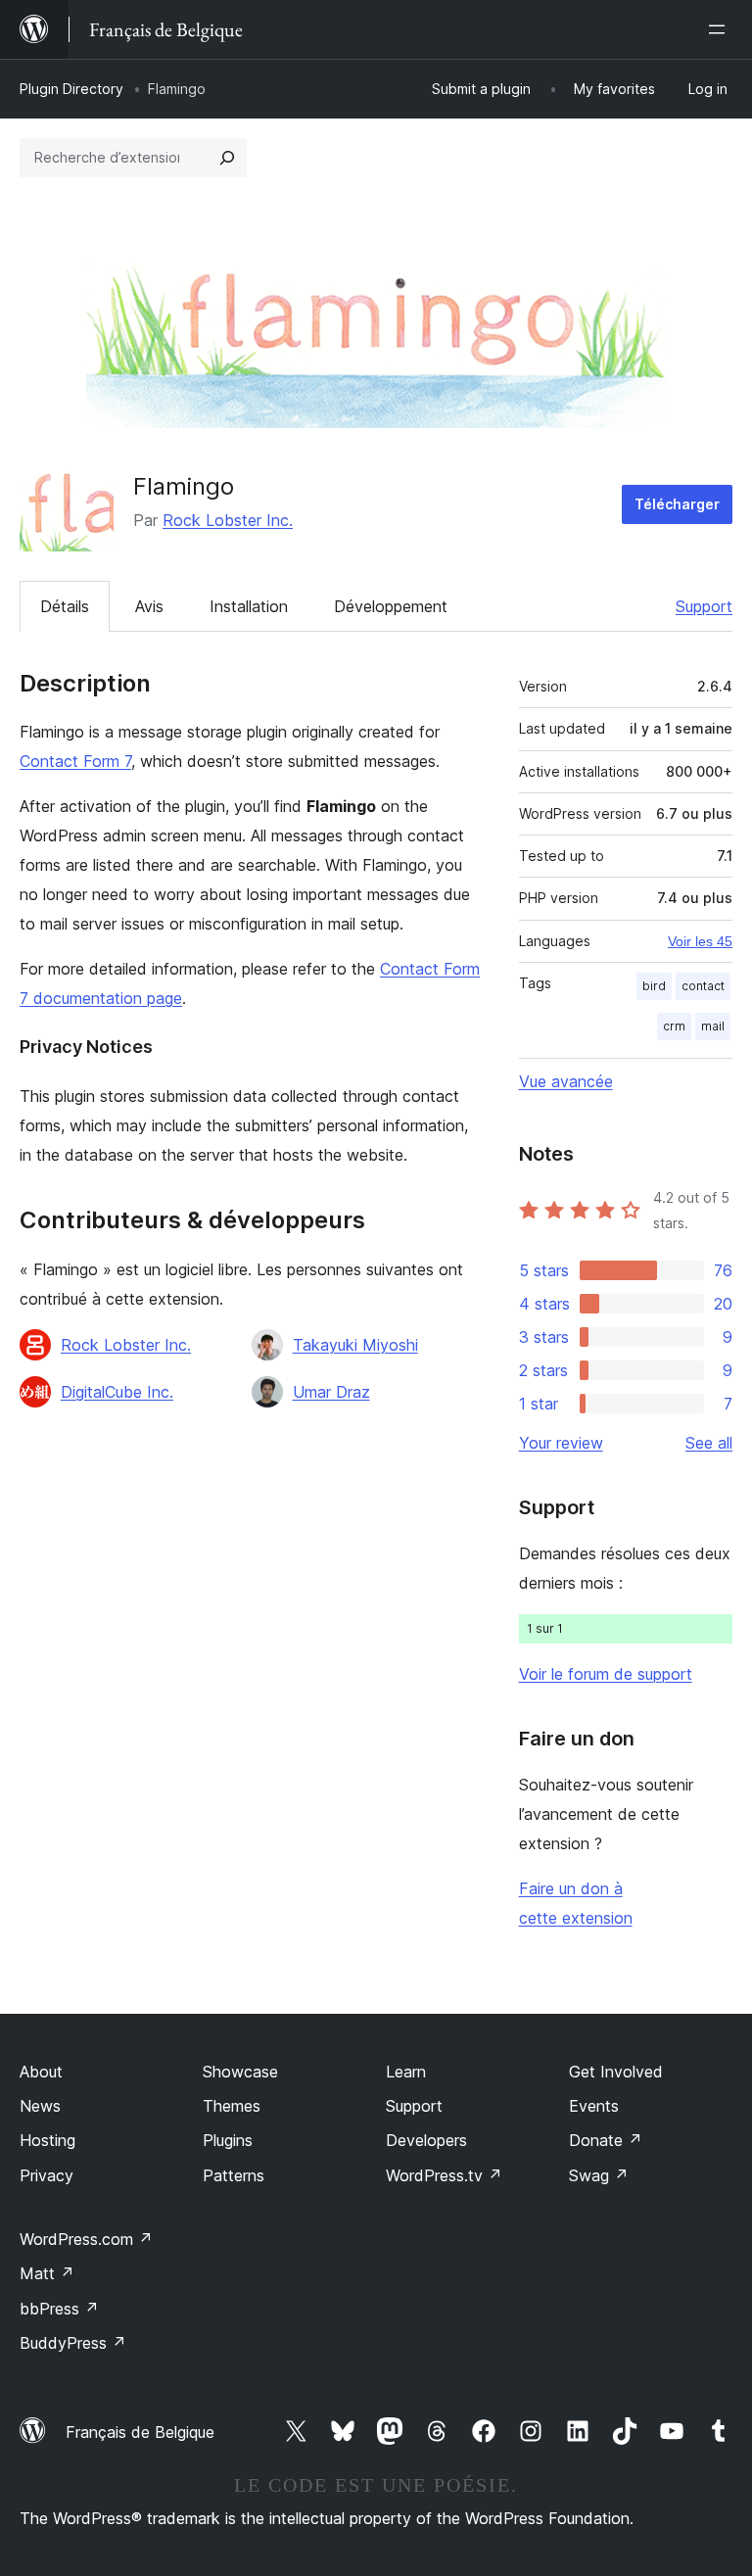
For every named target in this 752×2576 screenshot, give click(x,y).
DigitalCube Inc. (117, 1392)
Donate (606, 2140)
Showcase (240, 2072)
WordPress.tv (444, 2175)
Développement (391, 606)
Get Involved (616, 2072)
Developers (426, 2140)
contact (703, 986)
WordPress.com (86, 2239)
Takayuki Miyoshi (355, 1345)
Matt (47, 2273)
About (41, 2072)
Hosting (47, 2140)
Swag (599, 2175)
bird (654, 986)
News (40, 2106)
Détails (65, 606)
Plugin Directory (71, 89)
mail (713, 1026)
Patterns (234, 2175)
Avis (149, 606)
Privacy (47, 2175)
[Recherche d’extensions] (227, 158)
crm (674, 1026)
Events (594, 2106)
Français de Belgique (140, 2432)
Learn (406, 2072)
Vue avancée (566, 1081)
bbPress (59, 2309)
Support (704, 606)
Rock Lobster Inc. (228, 520)
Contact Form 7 (75, 761)
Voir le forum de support (606, 1674)
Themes (232, 2106)
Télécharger (677, 504)
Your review (561, 1443)
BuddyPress (73, 2343)
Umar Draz (331, 1392)
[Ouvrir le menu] (721, 29)
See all (709, 1443)
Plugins (228, 2140)
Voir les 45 (700, 941)
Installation (249, 606)
